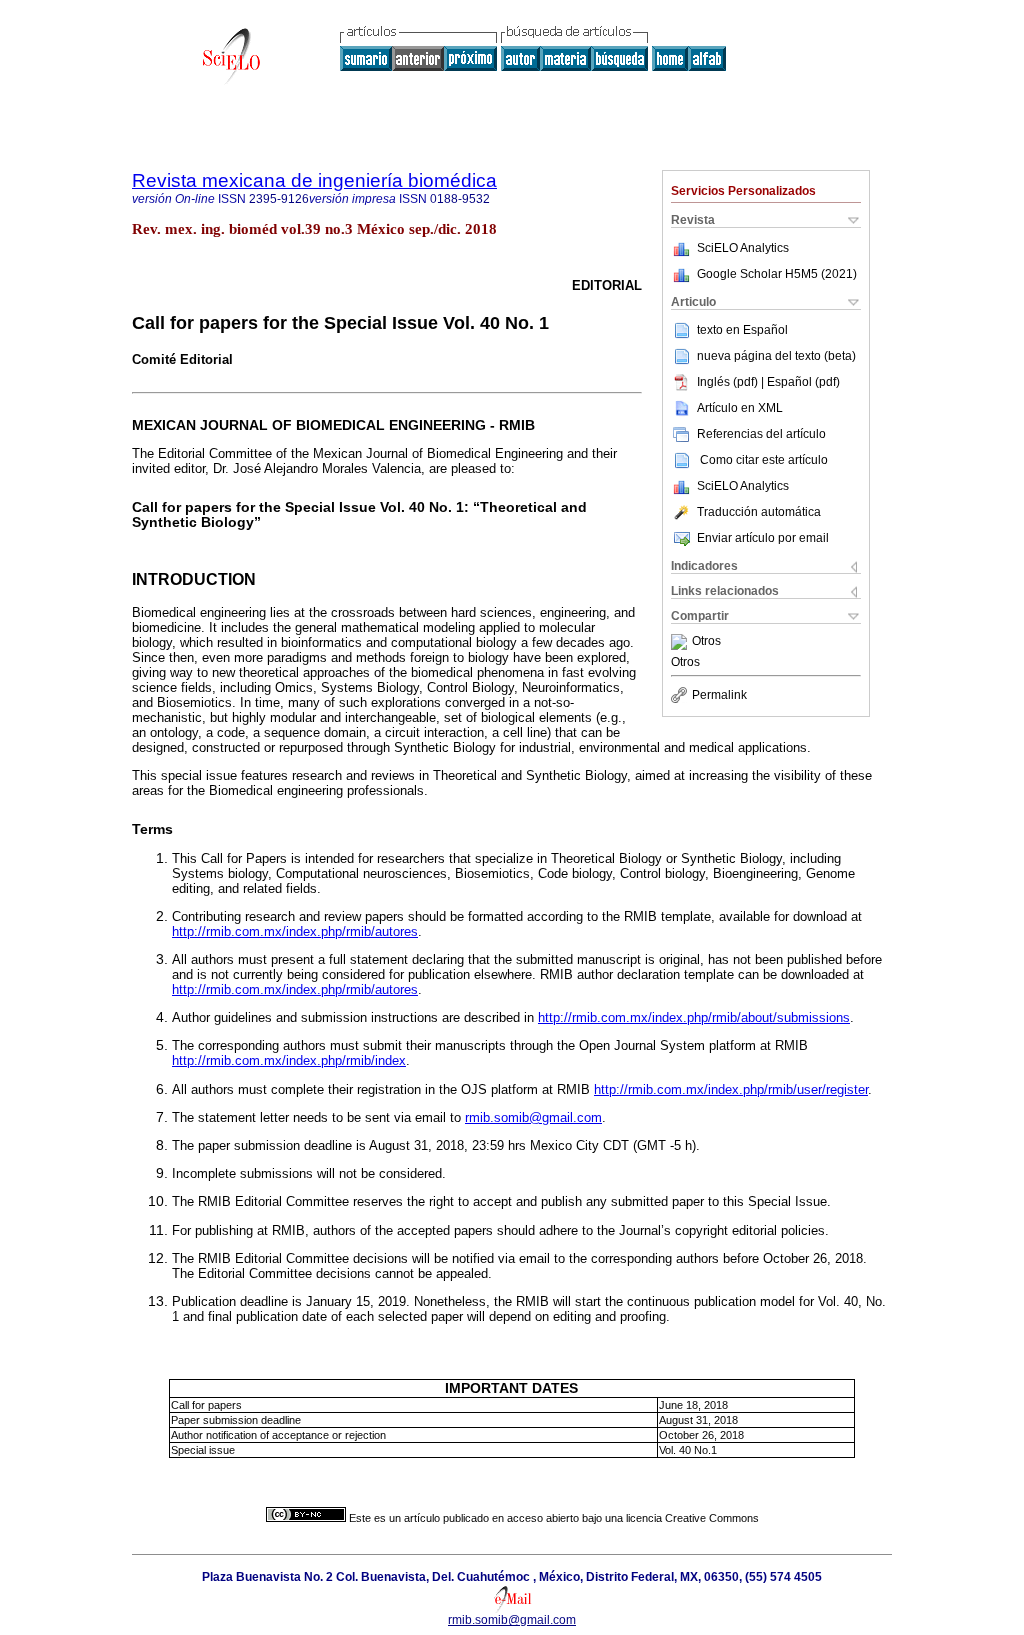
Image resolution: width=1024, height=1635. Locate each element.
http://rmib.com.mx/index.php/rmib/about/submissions (694, 1017)
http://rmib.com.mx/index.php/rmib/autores (295, 931)
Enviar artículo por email (763, 538)
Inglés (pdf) (729, 382)
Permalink (719, 695)
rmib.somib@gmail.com (533, 1117)
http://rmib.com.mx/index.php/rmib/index (289, 1060)
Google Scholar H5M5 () (777, 274)
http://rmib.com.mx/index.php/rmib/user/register (731, 1089)
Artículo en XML (740, 408)
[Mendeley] (681, 642)
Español (765, 330)
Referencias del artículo (761, 434)
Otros (706, 642)
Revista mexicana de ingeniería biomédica (314, 180)
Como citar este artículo (764, 460)
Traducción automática (759, 512)
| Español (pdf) (800, 382)
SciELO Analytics (743, 248)
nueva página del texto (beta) (776, 356)
